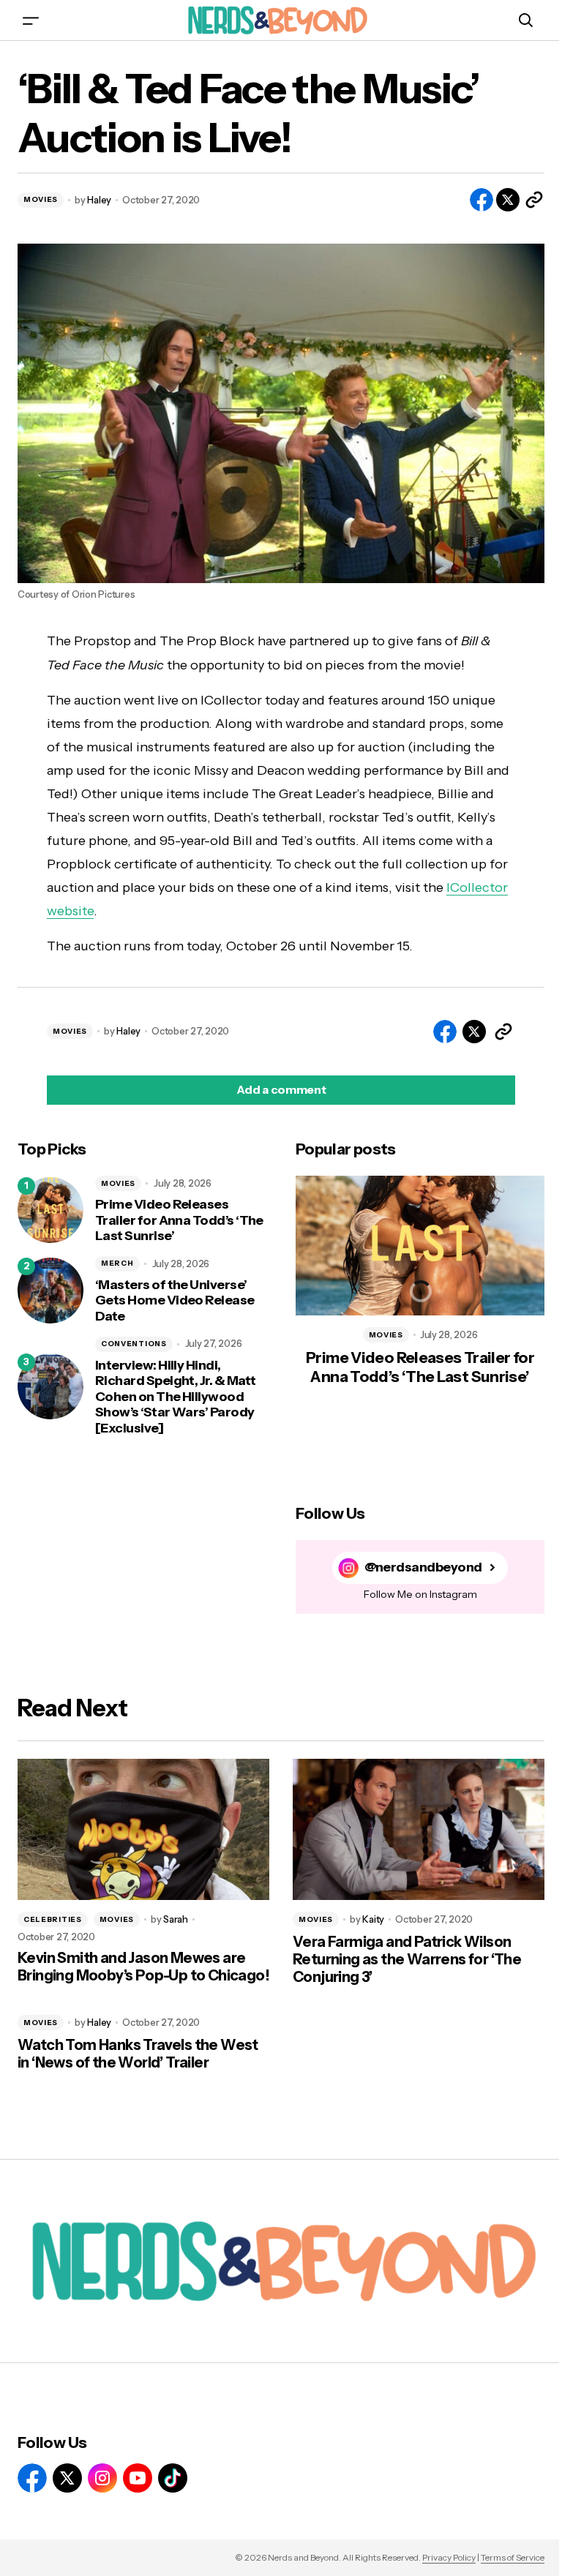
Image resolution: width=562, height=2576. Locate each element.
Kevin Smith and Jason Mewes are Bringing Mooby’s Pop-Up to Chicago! (143, 1967)
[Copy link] (534, 200)
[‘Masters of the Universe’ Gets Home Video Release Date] (50, 1291)
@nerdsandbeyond (423, 1567)
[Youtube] (138, 2478)
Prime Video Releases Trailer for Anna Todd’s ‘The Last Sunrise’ (179, 1220)
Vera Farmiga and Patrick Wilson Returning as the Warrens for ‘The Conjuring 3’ (407, 1959)
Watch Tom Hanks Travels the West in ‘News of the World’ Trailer (138, 2054)
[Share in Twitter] (508, 200)
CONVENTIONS (134, 1344)
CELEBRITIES (53, 1919)
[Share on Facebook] (482, 200)
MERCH (117, 1263)
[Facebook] (32, 2478)
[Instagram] (102, 2478)
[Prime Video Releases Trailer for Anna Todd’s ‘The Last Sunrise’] (50, 1210)
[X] (67, 2478)
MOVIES (41, 199)
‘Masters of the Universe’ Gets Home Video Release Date (175, 1301)
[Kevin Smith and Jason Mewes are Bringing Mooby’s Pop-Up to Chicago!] (143, 1830)
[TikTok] (173, 2478)
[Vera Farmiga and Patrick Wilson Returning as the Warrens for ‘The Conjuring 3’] (419, 1830)
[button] (31, 20)
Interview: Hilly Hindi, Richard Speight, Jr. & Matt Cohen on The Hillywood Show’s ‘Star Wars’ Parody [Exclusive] (175, 1397)
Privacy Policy (449, 2557)
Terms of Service (513, 2557)
